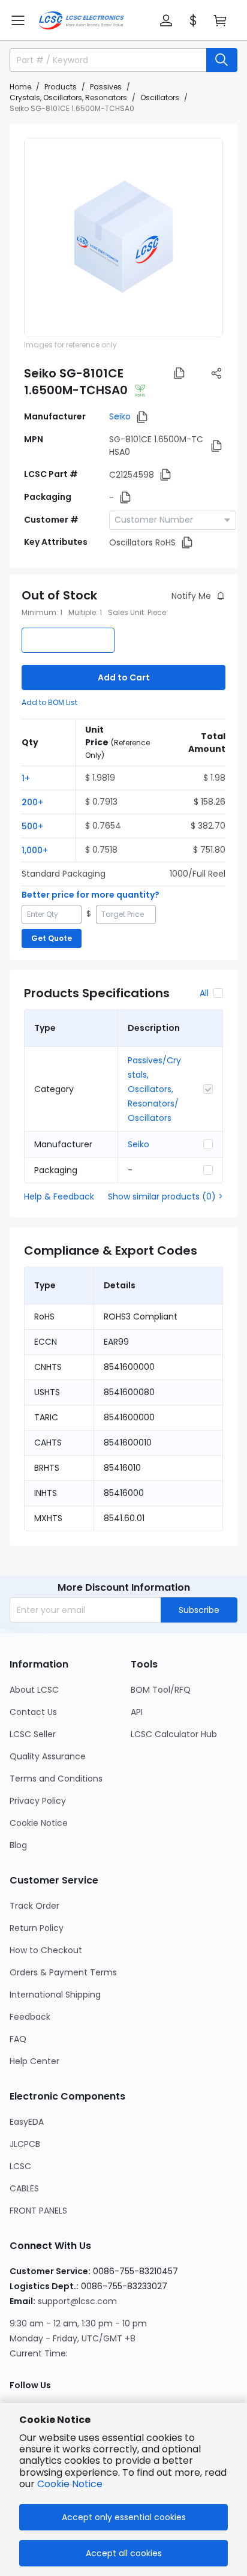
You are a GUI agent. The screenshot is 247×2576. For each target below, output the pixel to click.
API (137, 1712)
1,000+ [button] (35, 850)
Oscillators (160, 98)
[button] (18, 20)
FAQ (18, 2039)
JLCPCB (25, 2144)
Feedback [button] (30, 2017)
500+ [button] (32, 826)
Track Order (34, 1906)
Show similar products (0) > (165, 1196)
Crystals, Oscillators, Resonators (68, 98)
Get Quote (52, 938)
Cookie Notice (39, 1823)
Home (20, 87)
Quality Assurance (48, 1756)
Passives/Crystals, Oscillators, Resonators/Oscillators (154, 1089)
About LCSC (34, 1690)
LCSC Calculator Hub (174, 1734)
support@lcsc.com (77, 2301)
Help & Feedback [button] (59, 1196)
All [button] (204, 993)
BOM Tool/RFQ (161, 1690)
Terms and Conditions (56, 1779)
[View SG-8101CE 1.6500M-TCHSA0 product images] (123, 238)
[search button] (222, 60)
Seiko (120, 416)
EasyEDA (27, 2122)
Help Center (34, 2061)
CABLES (24, 2188)
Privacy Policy (38, 1801)
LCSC (20, 2166)
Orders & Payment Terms (63, 1972)
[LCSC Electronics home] (81, 20)
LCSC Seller (33, 1734)
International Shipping (55, 1995)
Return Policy (37, 1928)
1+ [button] (26, 778)
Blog (18, 1845)
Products (61, 87)
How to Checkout (46, 1950)
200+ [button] (32, 802)
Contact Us (33, 1712)
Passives (106, 87)
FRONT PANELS (38, 2211)
